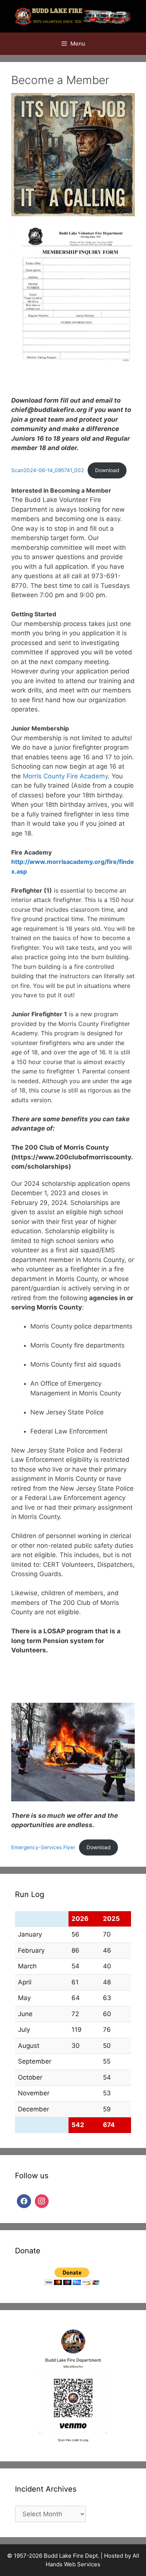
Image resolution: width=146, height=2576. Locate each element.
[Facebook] (24, 2200)
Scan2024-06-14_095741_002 (48, 470)
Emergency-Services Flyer (43, 1847)
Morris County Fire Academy (65, 776)
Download (107, 470)
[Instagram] (42, 2200)
